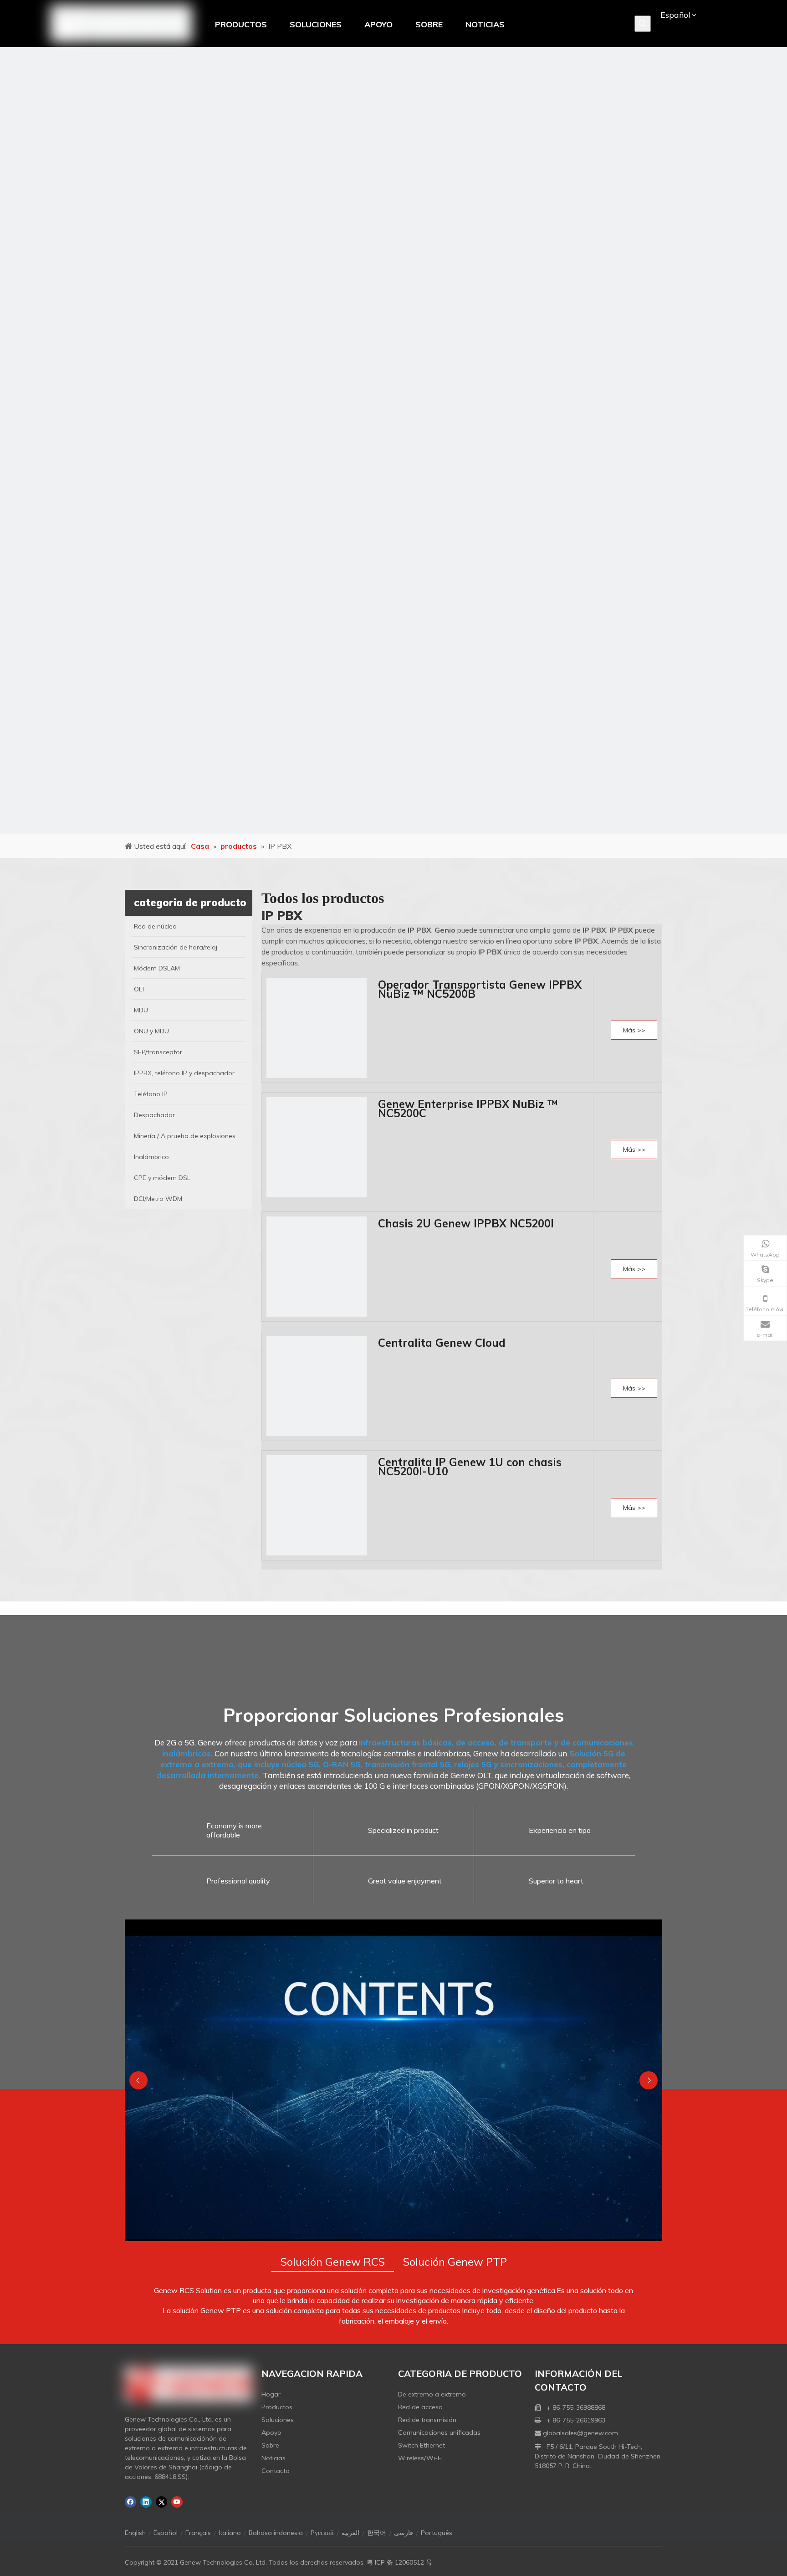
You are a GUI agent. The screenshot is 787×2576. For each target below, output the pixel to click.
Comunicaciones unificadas (439, 2432)
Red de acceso (420, 2407)
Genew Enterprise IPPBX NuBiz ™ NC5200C (468, 1108)
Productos (277, 2407)
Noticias (273, 2458)
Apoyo (271, 2432)
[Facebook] (130, 2502)
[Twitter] (161, 2502)
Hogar (271, 2394)
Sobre (270, 2445)
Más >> (634, 1030)
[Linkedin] (146, 2502)
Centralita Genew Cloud (442, 1343)
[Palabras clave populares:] (643, 24)
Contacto (276, 2471)
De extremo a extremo (432, 2394)
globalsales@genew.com (580, 2433)
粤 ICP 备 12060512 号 (399, 2562)
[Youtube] (177, 2502)
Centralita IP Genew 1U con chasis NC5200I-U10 (470, 1467)
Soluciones (278, 2420)
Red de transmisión (427, 2420)
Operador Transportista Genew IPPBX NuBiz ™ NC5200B (480, 989)
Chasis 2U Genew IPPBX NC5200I (466, 1223)
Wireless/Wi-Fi (420, 2458)
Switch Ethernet (422, 2445)
